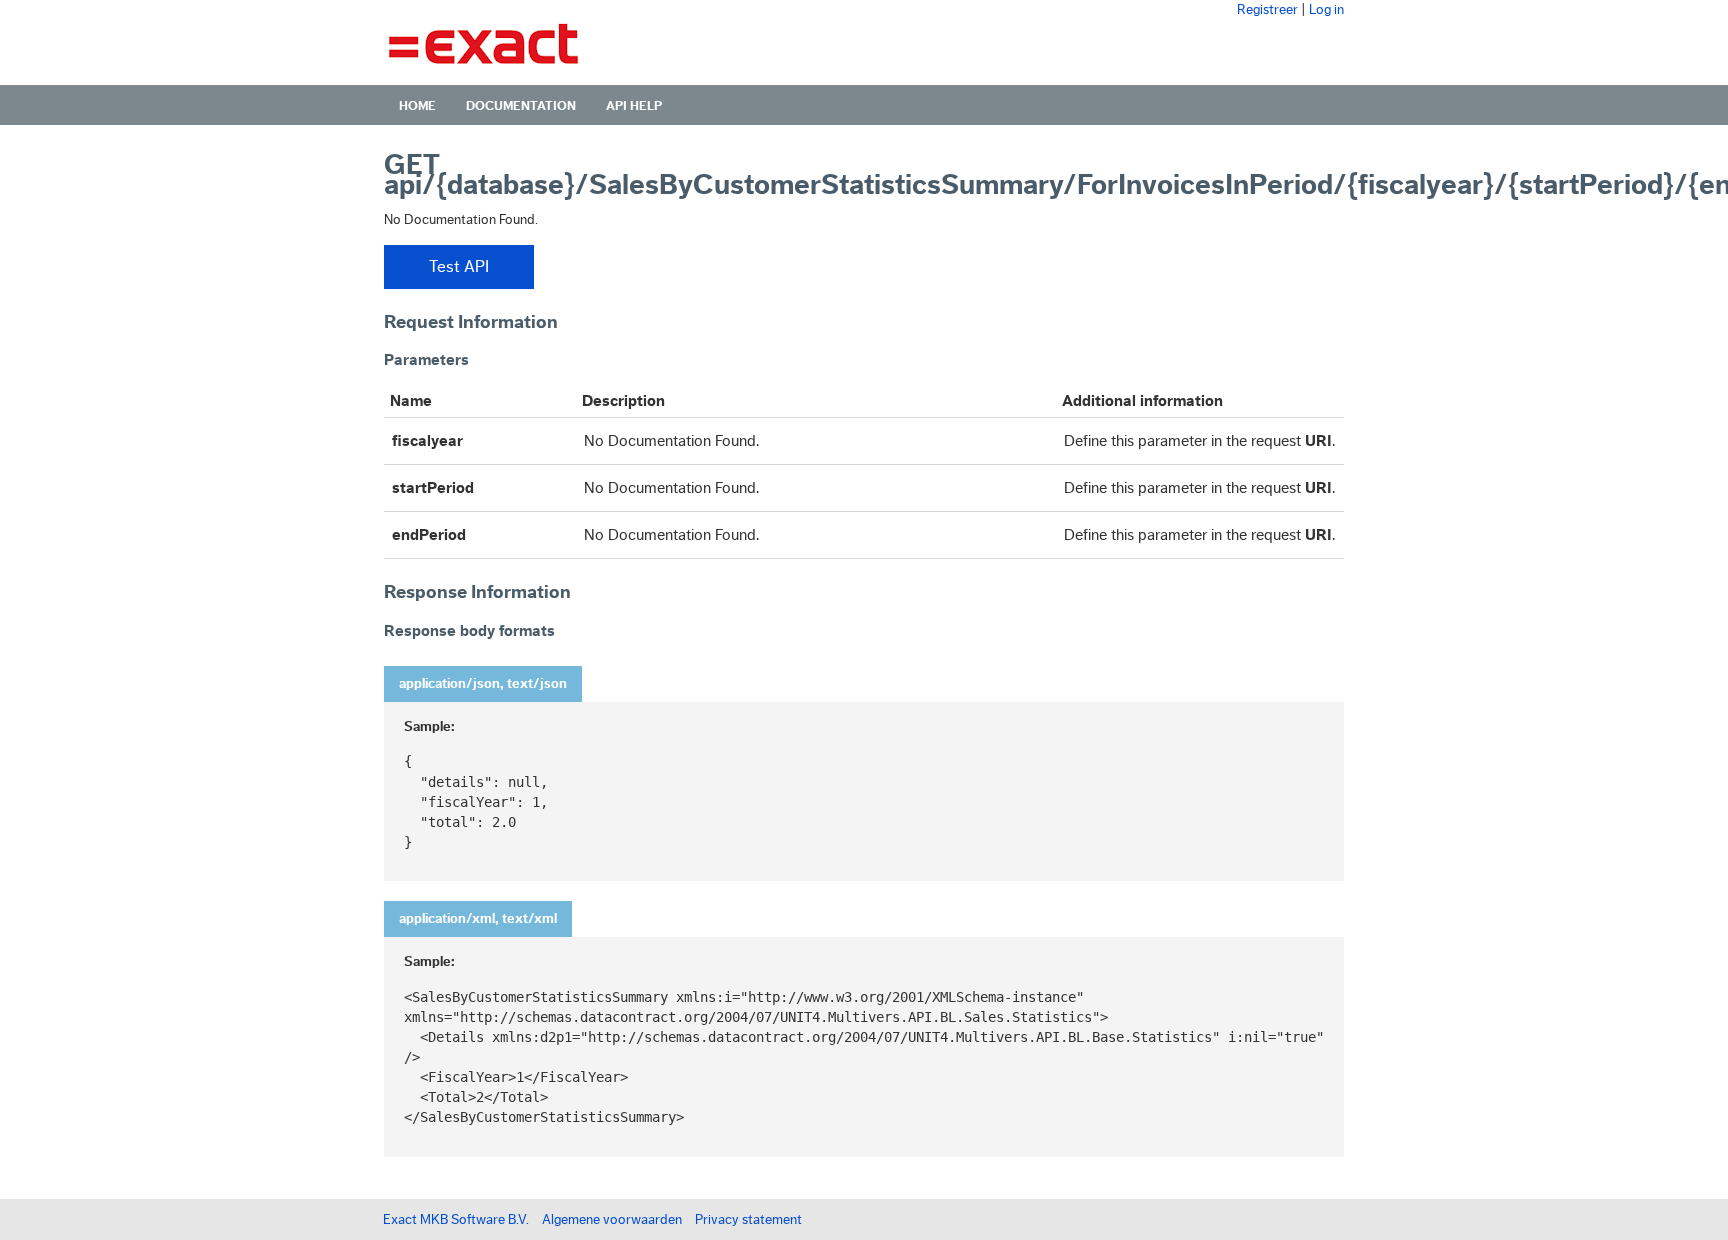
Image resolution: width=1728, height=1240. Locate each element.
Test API (459, 266)
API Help (634, 105)
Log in (1326, 9)
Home (417, 105)
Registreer (1267, 9)
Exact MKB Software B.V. (456, 1219)
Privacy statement (748, 1219)
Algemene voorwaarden (612, 1219)
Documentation (521, 105)
